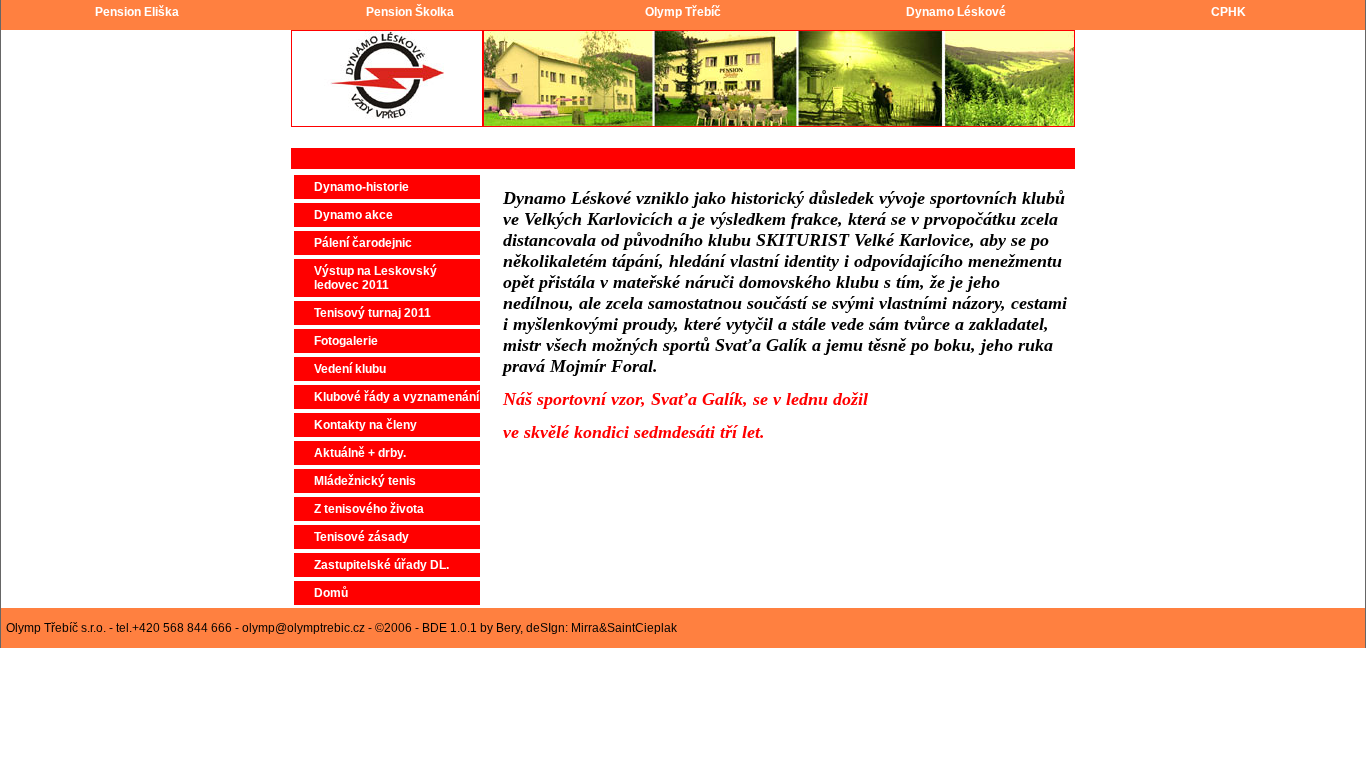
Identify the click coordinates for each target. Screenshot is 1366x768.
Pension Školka (410, 12)
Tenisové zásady (361, 537)
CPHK (1228, 12)
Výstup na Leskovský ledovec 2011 (375, 278)
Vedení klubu (350, 369)
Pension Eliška (137, 12)
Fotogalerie (346, 341)
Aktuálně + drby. (360, 453)
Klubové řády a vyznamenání (396, 397)
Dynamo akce (353, 215)
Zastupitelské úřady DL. (381, 565)
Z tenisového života (369, 509)
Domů (331, 593)
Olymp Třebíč (683, 12)
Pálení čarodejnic (363, 243)
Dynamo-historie (361, 187)
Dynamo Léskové (956, 12)
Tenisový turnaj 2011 (372, 313)
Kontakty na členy (365, 425)
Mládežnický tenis (365, 481)
